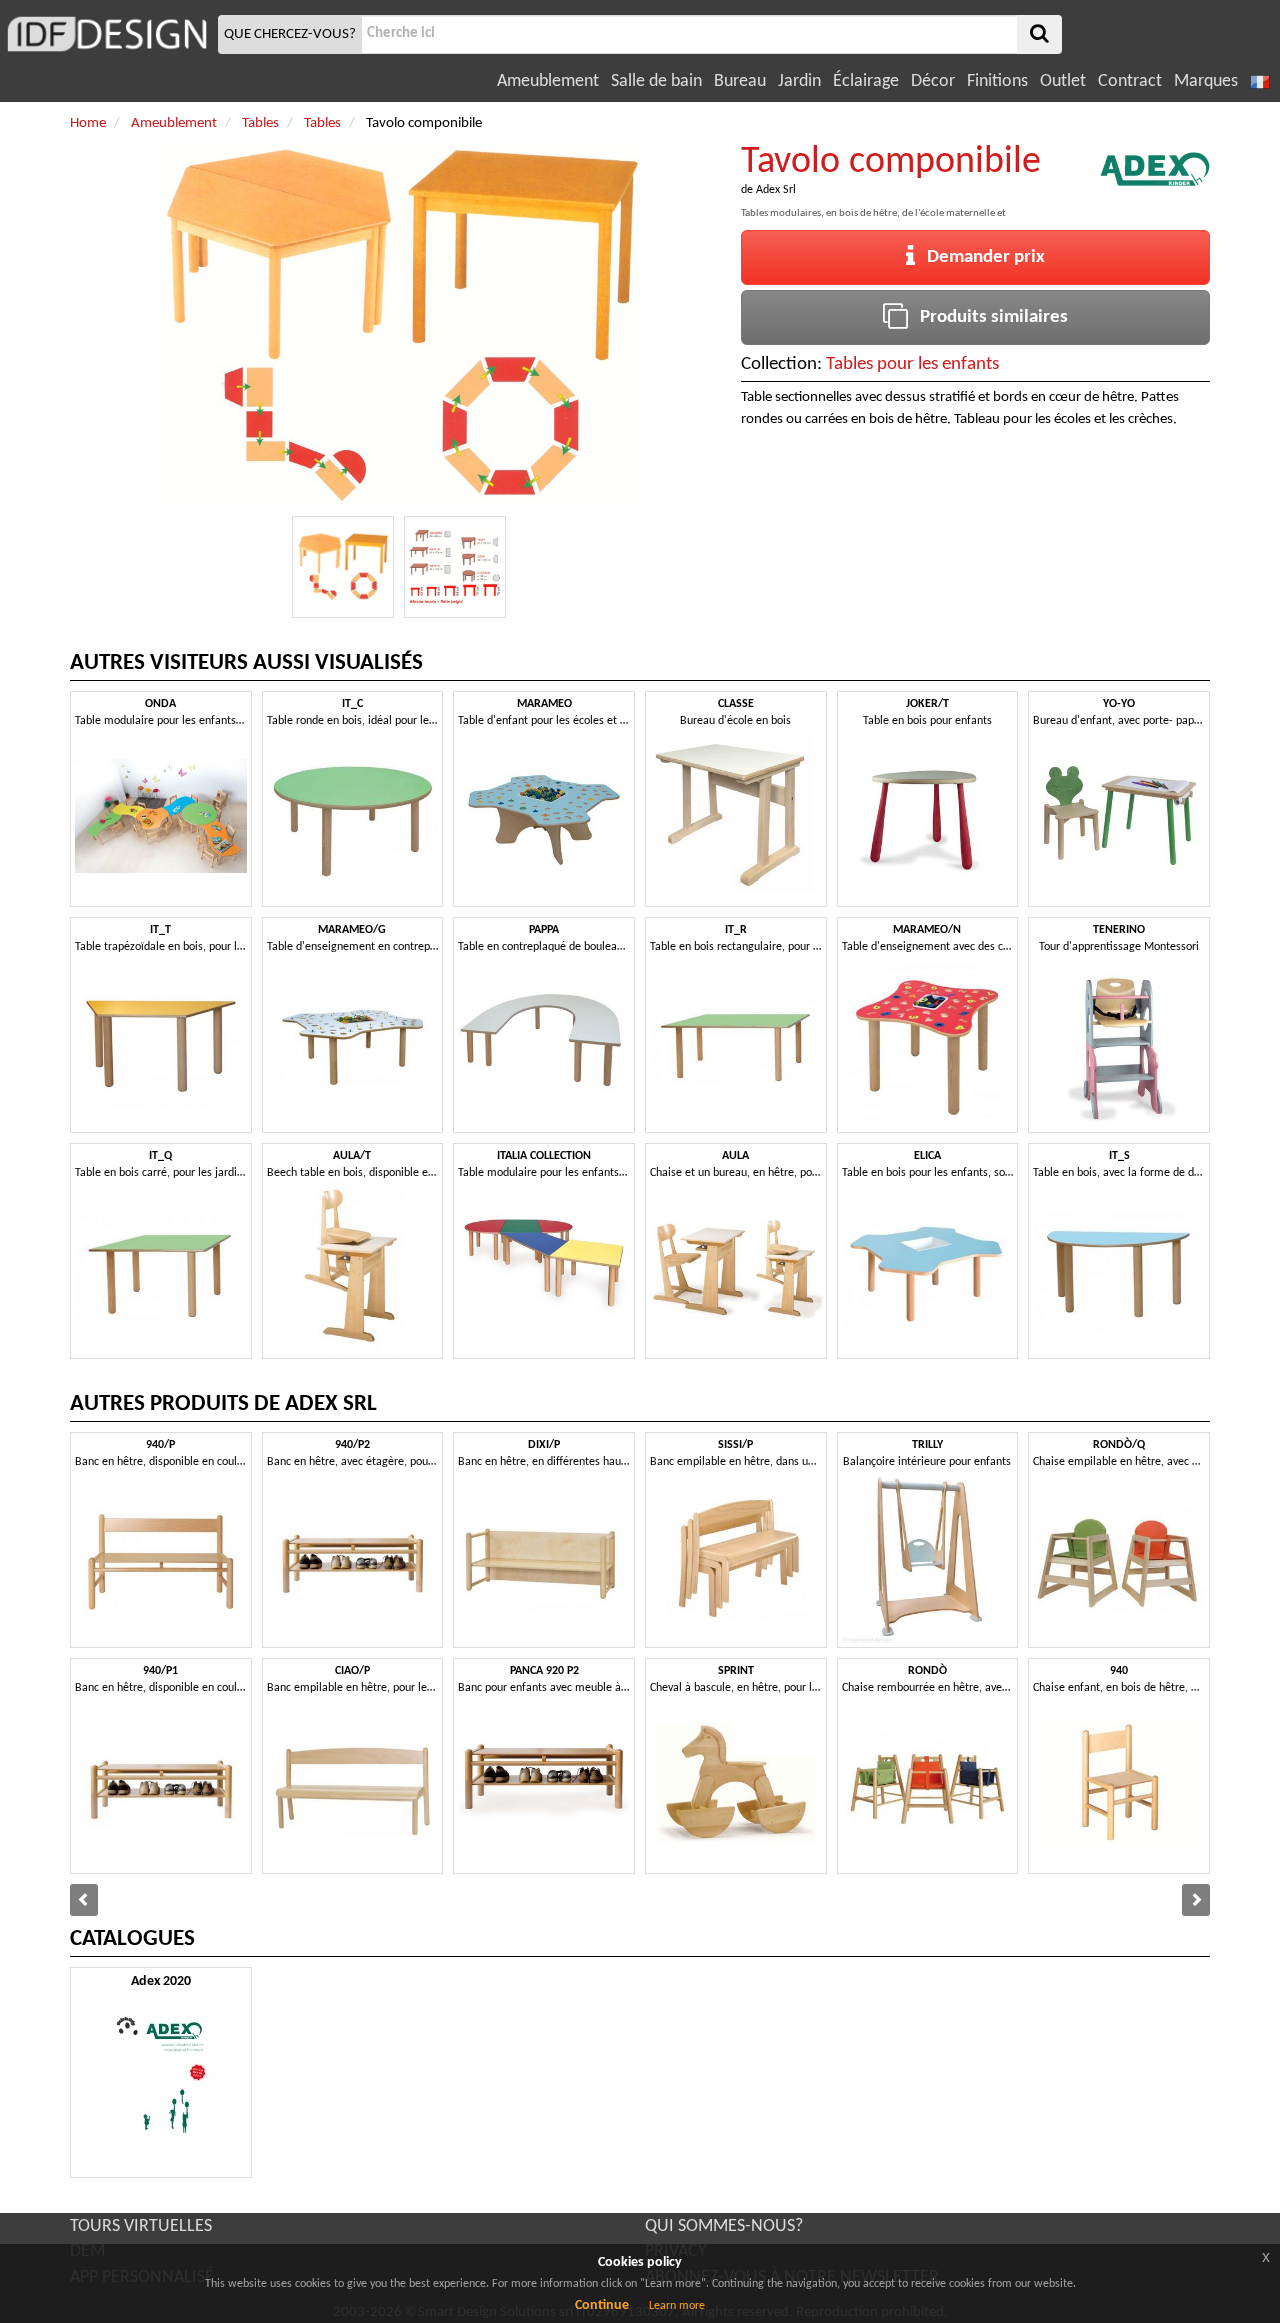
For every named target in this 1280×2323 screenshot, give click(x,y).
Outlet (1063, 81)
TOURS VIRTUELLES (141, 2226)
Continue (602, 2305)
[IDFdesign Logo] (106, 34)
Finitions (997, 81)
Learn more (677, 2306)
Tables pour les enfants (912, 364)
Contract (1130, 81)
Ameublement (548, 81)
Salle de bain (656, 81)
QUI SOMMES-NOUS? (724, 2226)
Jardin (799, 81)
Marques (1206, 81)
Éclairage (866, 81)
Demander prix (980, 257)
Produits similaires (988, 317)
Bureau (740, 81)
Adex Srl (776, 190)
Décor (933, 81)
